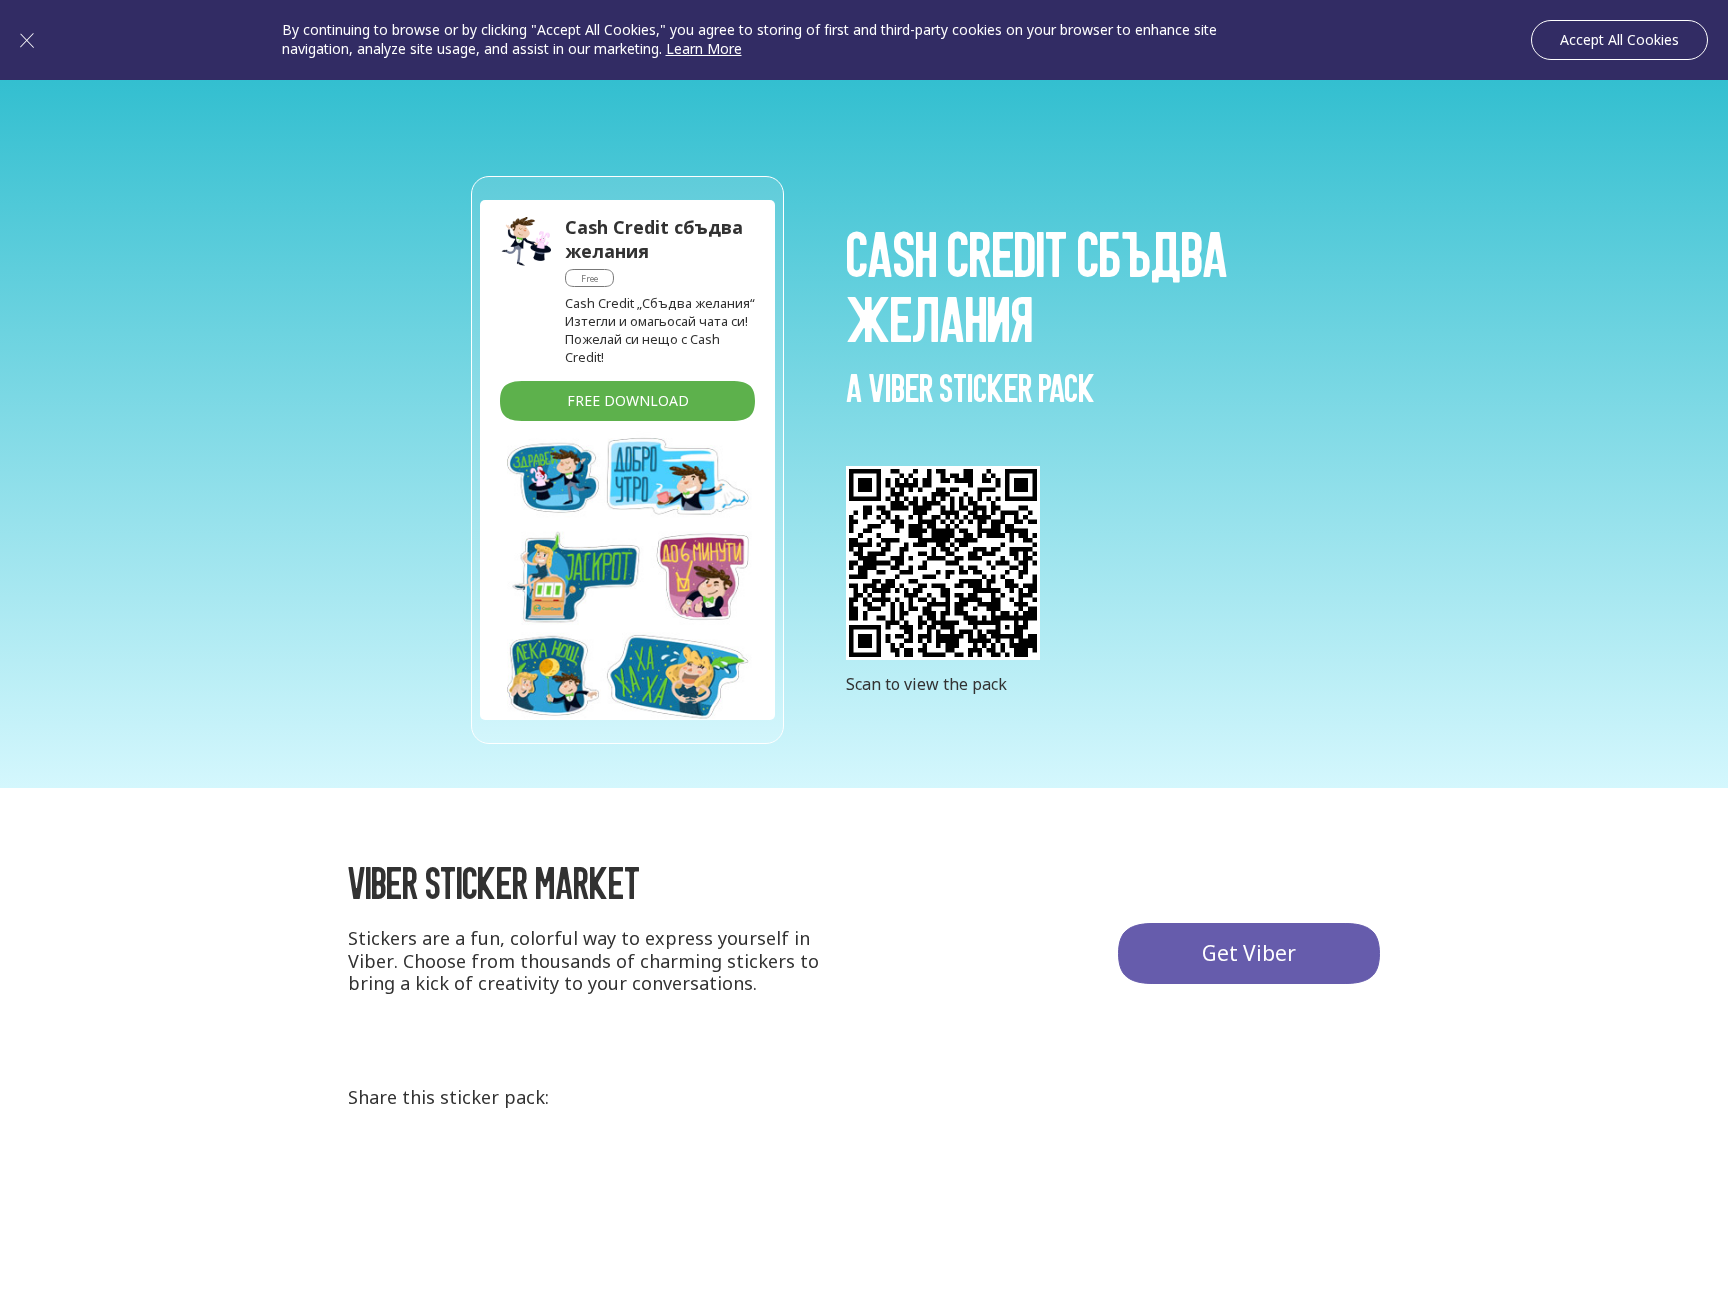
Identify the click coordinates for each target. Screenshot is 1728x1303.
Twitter (449, 1176)
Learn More (704, 48)
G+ (375, 1176)
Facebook (523, 1176)
